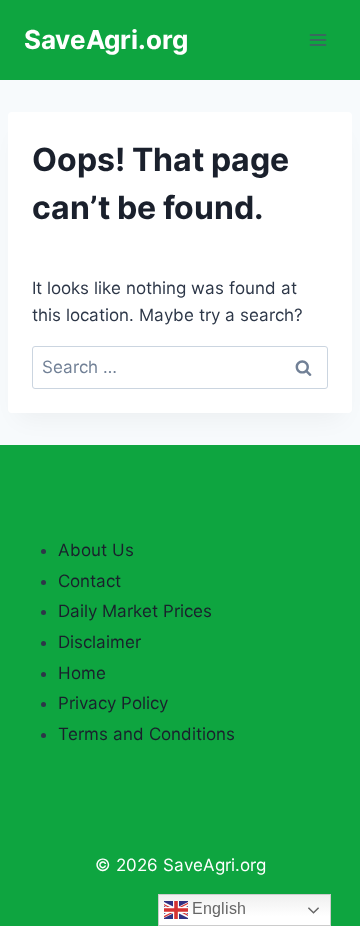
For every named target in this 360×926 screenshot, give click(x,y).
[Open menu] (317, 39)
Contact (89, 581)
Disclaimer (99, 642)
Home (82, 673)
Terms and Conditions (146, 734)
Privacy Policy (113, 703)
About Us (96, 550)
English (217, 908)
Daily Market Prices (135, 611)
